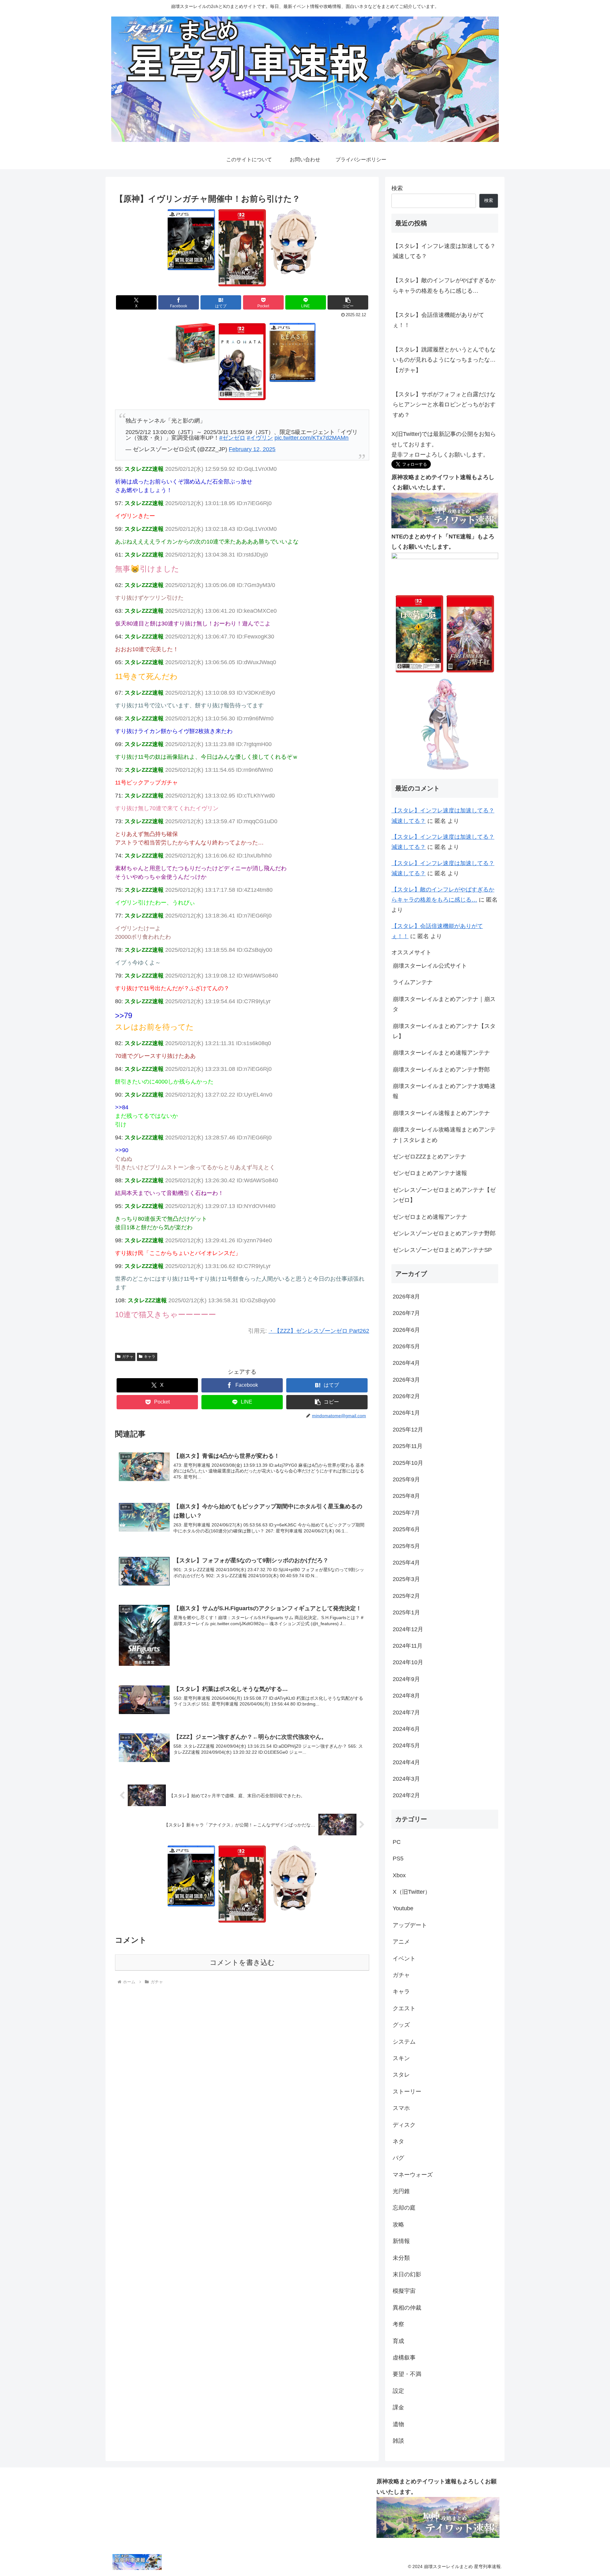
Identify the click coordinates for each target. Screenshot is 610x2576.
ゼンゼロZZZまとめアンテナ (429, 1157)
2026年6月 (406, 1330)
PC (397, 1842)
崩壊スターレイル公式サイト (430, 966)
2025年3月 (406, 1579)
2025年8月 (406, 1496)
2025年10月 (408, 1463)
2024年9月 (406, 1679)
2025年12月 (408, 1430)
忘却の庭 (404, 2208)
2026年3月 (406, 1380)
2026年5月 (406, 1346)
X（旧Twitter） (412, 1892)
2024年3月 (406, 1779)
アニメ (401, 1942)
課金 (398, 2407)
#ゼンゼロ (232, 438)
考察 (398, 2324)
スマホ (401, 2108)
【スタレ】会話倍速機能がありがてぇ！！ (438, 320)
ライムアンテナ (413, 982)
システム (404, 2042)
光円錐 (401, 2191)
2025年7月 (406, 1513)
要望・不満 (407, 2374)
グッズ (401, 2025)
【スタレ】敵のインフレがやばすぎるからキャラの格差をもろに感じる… (444, 285)
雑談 (398, 2441)
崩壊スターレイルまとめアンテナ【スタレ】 (444, 1031)
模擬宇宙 (404, 2291)
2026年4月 (406, 1363)
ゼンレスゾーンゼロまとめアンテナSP (442, 1250)
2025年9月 (406, 1479)
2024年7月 (406, 1712)
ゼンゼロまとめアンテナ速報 (430, 1173)
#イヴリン (260, 438)
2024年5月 (406, 1745)
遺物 (398, 2424)
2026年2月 (406, 1396)
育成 (398, 2341)
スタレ (401, 2075)
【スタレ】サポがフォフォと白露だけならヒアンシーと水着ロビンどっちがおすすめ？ (444, 405)
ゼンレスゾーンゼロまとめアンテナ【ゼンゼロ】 (444, 1195)
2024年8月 (406, 1696)
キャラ (150, 1357)
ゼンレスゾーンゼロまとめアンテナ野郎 (444, 1233)
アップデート (410, 1925)
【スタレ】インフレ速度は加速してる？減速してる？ (444, 251)
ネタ (398, 2141)
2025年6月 (406, 1529)
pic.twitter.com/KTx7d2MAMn (312, 438)
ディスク (404, 2125)
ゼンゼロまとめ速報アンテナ (430, 1217)
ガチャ (128, 1357)
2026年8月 (406, 1297)
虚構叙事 (404, 2358)
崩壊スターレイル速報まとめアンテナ (441, 1113)
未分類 (401, 2258)
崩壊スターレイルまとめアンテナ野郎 (441, 1070)
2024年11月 (408, 1646)
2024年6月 (406, 1729)
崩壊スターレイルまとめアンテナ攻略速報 (444, 1091)
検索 (397, 188)
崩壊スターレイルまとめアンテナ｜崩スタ (444, 1004)
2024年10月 (408, 1662)
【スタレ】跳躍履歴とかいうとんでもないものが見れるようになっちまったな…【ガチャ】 (444, 360)
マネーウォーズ (413, 2175)
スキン (401, 2058)
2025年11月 (408, 1446)
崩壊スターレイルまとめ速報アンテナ (441, 1053)
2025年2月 (406, 1596)
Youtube (403, 1908)
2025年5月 (406, 1546)
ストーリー (407, 2092)
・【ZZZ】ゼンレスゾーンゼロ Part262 (319, 1331)
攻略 (398, 2225)
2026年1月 (406, 1413)
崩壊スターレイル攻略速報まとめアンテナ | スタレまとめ (444, 1135)
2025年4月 (406, 1563)
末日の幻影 (407, 2274)
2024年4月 (406, 1762)
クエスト (404, 2008)
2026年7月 (406, 1313)
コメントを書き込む (242, 1962)
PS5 (398, 1859)
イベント (404, 1959)
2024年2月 (406, 1795)
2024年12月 (408, 1629)
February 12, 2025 (252, 449)
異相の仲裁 (407, 2308)
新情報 (401, 2241)
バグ (398, 2158)
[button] (348, 302)
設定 (398, 2391)
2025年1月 (406, 1612)
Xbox (399, 1875)
